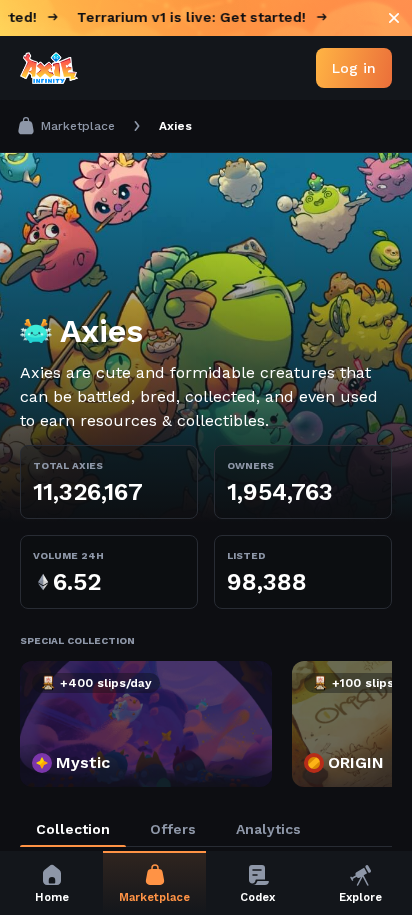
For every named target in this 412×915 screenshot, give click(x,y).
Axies (175, 126)
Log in (354, 68)
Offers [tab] (173, 829)
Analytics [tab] (268, 829)
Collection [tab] (73, 829)
